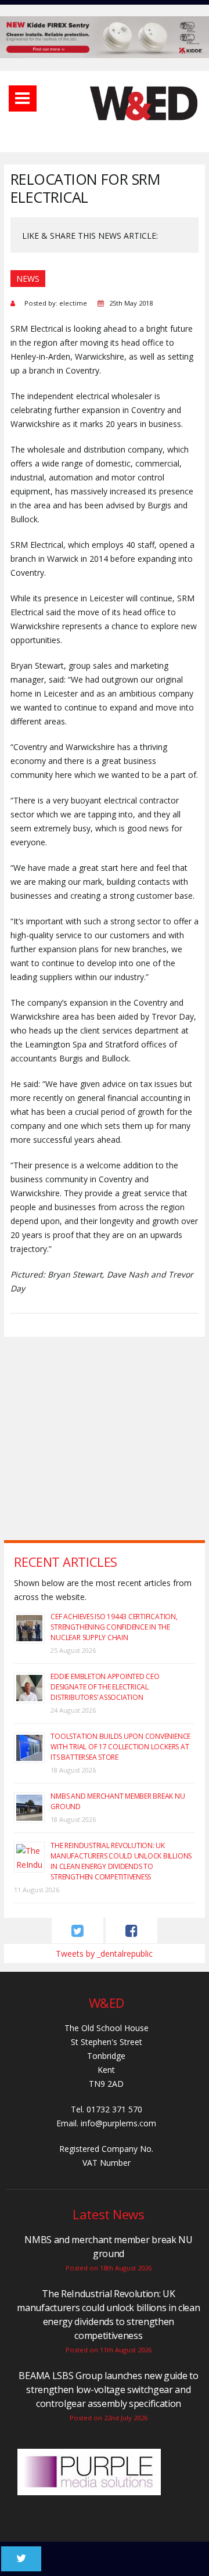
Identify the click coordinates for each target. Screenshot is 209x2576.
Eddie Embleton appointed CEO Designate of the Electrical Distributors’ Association (105, 1687)
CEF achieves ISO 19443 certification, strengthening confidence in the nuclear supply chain (114, 1627)
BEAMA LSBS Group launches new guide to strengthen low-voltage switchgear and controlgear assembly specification (108, 2390)
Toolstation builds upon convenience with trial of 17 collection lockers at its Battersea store (120, 1747)
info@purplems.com (118, 2123)
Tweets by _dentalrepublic (104, 1953)
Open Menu (23, 98)
